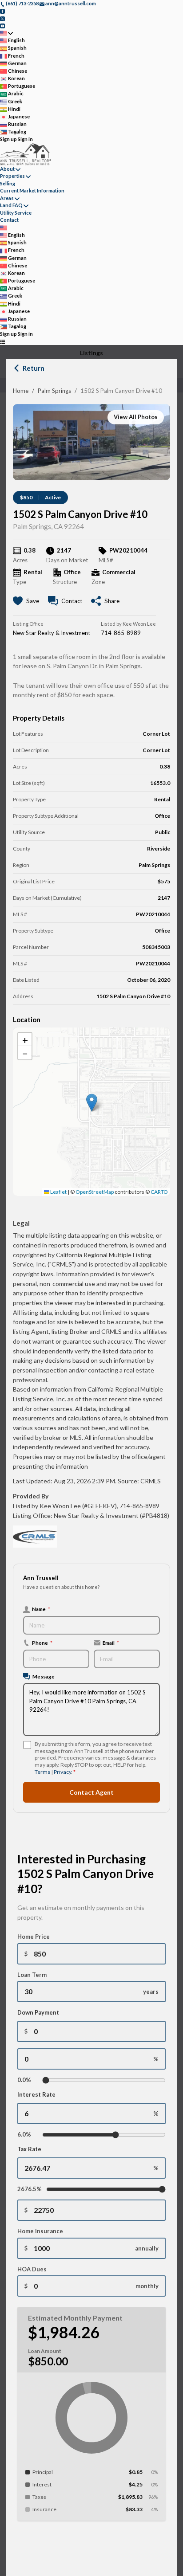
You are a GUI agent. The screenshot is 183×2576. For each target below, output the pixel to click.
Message (44, 1676)
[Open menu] (2, 342)
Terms (42, 1772)
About (7, 169)
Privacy (62, 1772)
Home (21, 391)
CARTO (159, 1192)
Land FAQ (11, 205)
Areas (7, 198)
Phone (42, 1643)
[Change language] (6, 33)
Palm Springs (54, 391)
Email (111, 1643)
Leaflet (58, 1192)
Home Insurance (40, 2231)
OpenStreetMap (95, 1192)
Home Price (34, 1937)
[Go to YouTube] (2, 25)
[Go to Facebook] (2, 11)
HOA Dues (32, 2269)
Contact (9, 220)
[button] (92, 1103)
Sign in (25, 139)
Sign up (8, 139)
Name (41, 1609)
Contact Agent (91, 1792)
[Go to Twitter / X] (2, 18)
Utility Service (16, 213)
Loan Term (32, 1975)
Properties (12, 176)
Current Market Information (32, 190)
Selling (8, 183)
